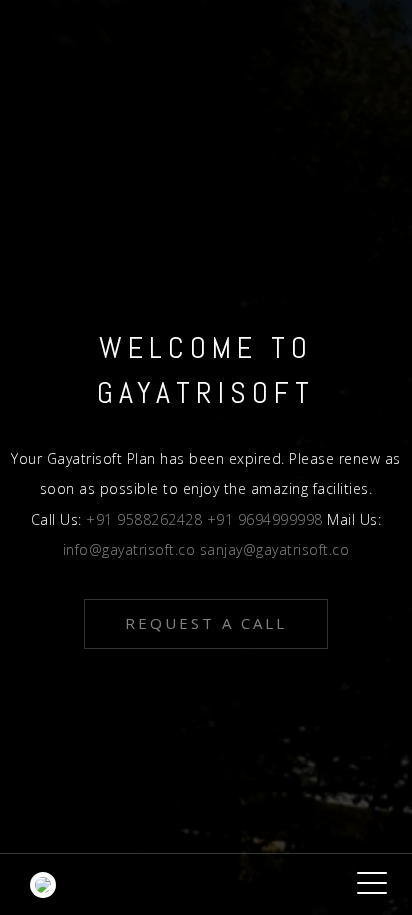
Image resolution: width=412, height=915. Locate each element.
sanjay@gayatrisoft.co (275, 549)
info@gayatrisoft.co (131, 549)
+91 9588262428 (146, 519)
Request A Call (206, 623)
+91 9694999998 (267, 519)
